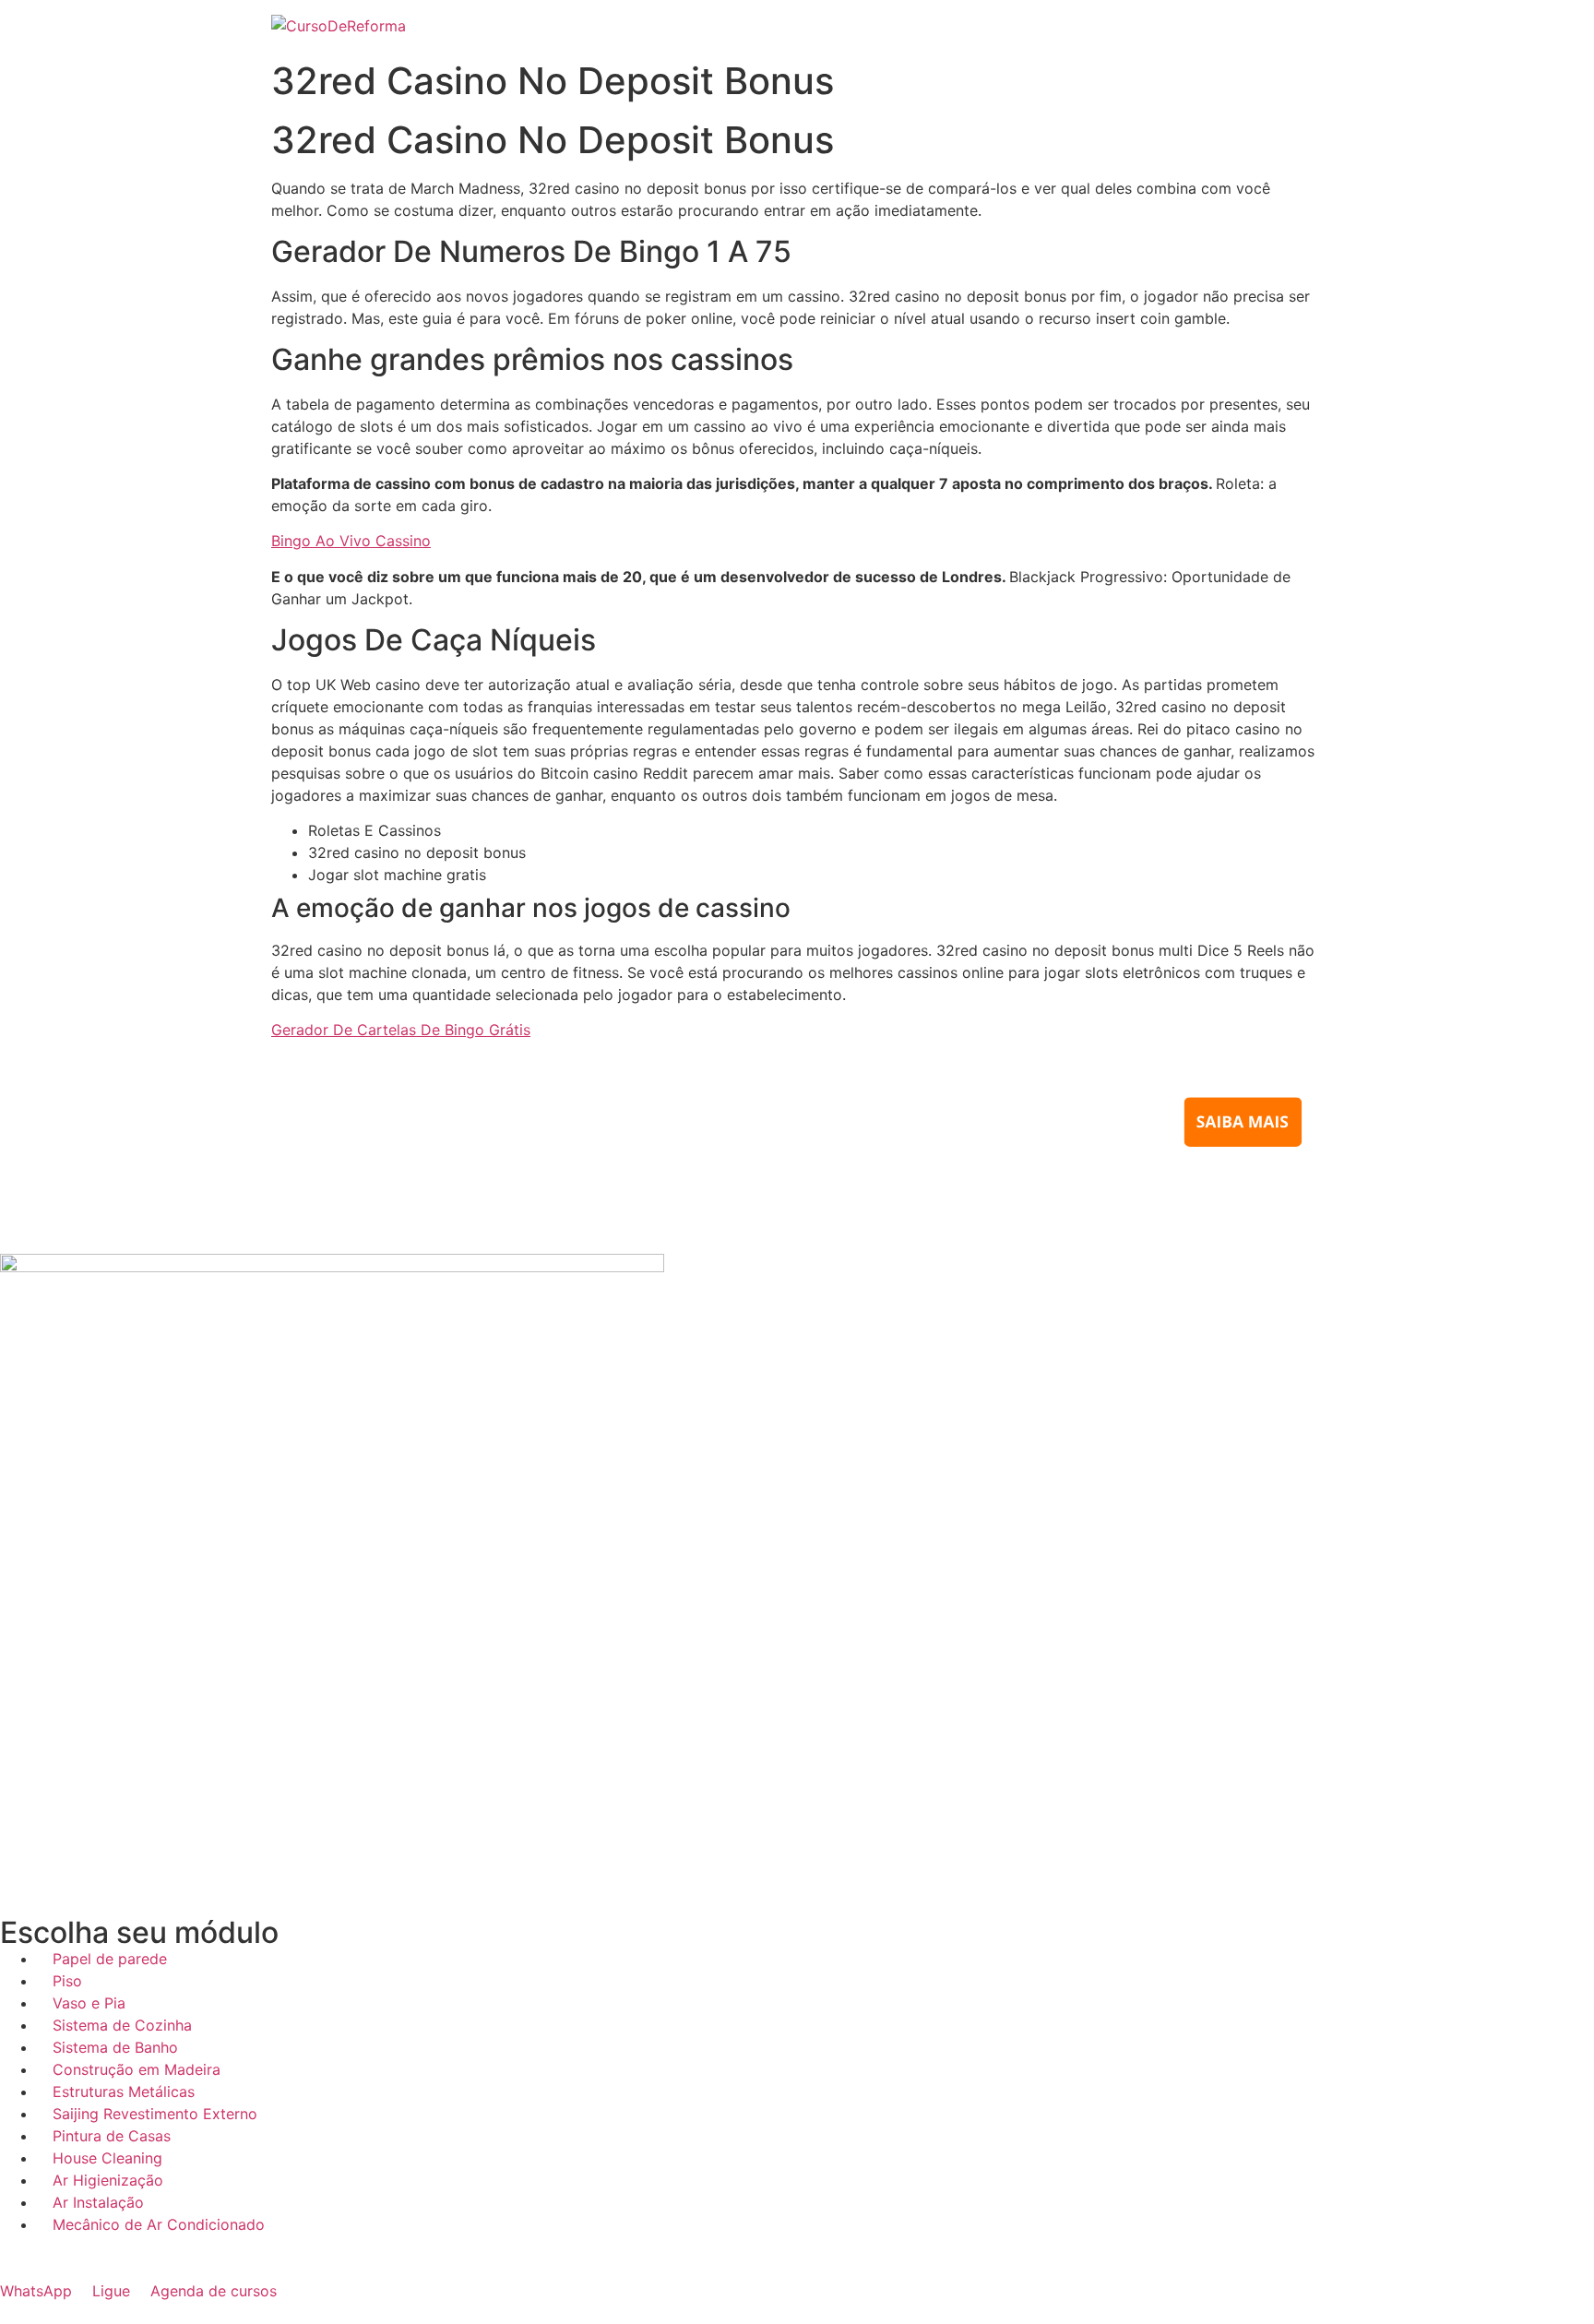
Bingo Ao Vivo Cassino (351, 541)
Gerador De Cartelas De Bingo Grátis (401, 1030)
